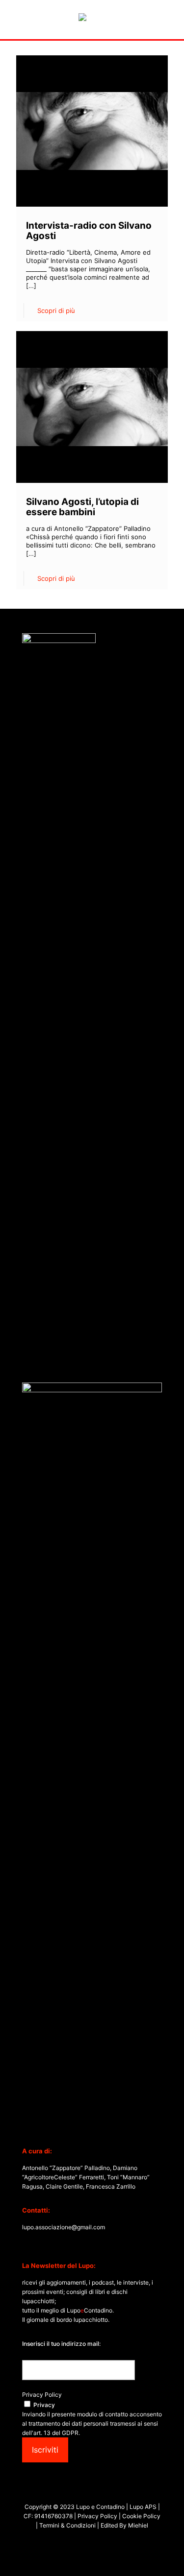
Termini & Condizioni (67, 2525)
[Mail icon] (108, 2541)
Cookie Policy (141, 2516)
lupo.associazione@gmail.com (64, 2227)
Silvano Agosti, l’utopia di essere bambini (82, 507)
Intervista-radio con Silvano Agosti (89, 231)
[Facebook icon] (77, 2541)
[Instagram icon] (97, 2541)
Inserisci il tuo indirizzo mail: (61, 2344)
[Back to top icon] (164, 2556)
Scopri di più (56, 310)
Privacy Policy (42, 2395)
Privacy (44, 2405)
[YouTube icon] (87, 2541)
